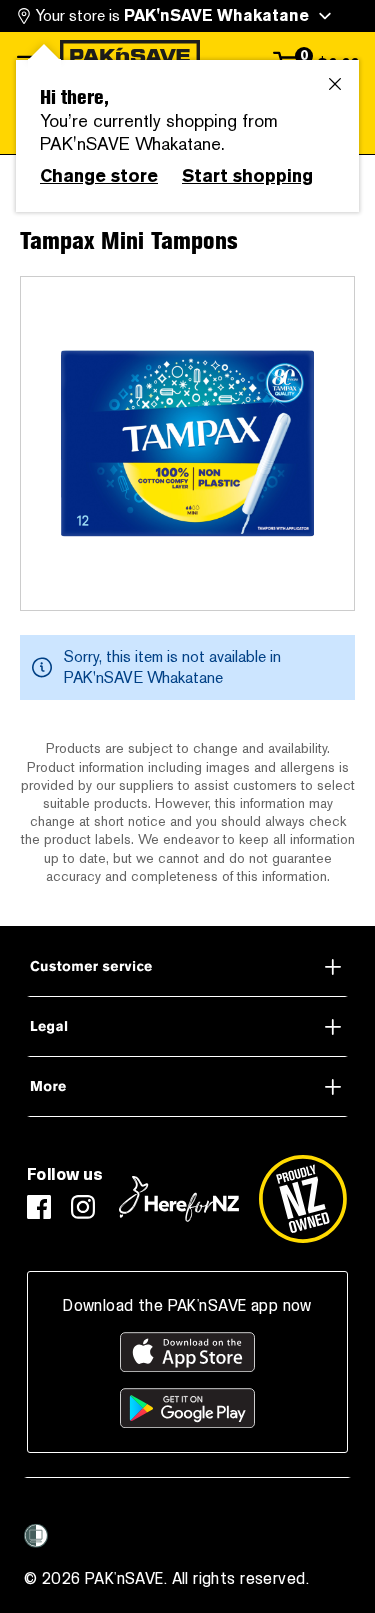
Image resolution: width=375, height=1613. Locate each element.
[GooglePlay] (187, 1408)
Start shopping (247, 176)
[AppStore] (187, 1352)
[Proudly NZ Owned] (303, 1199)
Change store (99, 176)
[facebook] (39, 1207)
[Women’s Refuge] (36, 1536)
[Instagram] (83, 1207)
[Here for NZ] (179, 1199)
